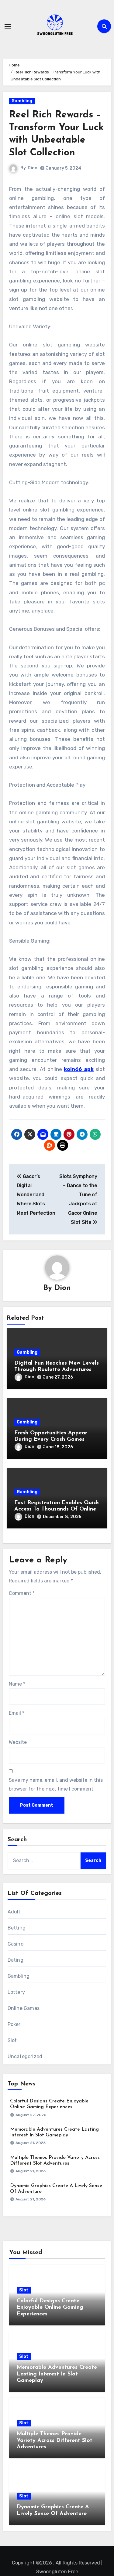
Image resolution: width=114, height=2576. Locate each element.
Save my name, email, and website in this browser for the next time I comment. (56, 1784)
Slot (12, 2040)
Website (18, 1742)
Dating (16, 1960)
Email (17, 1713)
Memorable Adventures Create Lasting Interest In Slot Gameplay (57, 2374)
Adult (14, 1912)
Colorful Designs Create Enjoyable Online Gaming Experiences (50, 2308)
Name (17, 1684)
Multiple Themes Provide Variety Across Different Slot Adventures (55, 2441)
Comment (22, 1593)
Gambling (22, 101)
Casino (16, 1944)
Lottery (16, 1992)
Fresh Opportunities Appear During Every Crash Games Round (51, 1440)
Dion (33, 168)
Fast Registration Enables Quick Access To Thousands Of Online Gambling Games (57, 1509)
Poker (14, 2024)
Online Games (24, 2008)
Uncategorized (25, 2056)
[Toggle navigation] (8, 26)
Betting (17, 1928)
